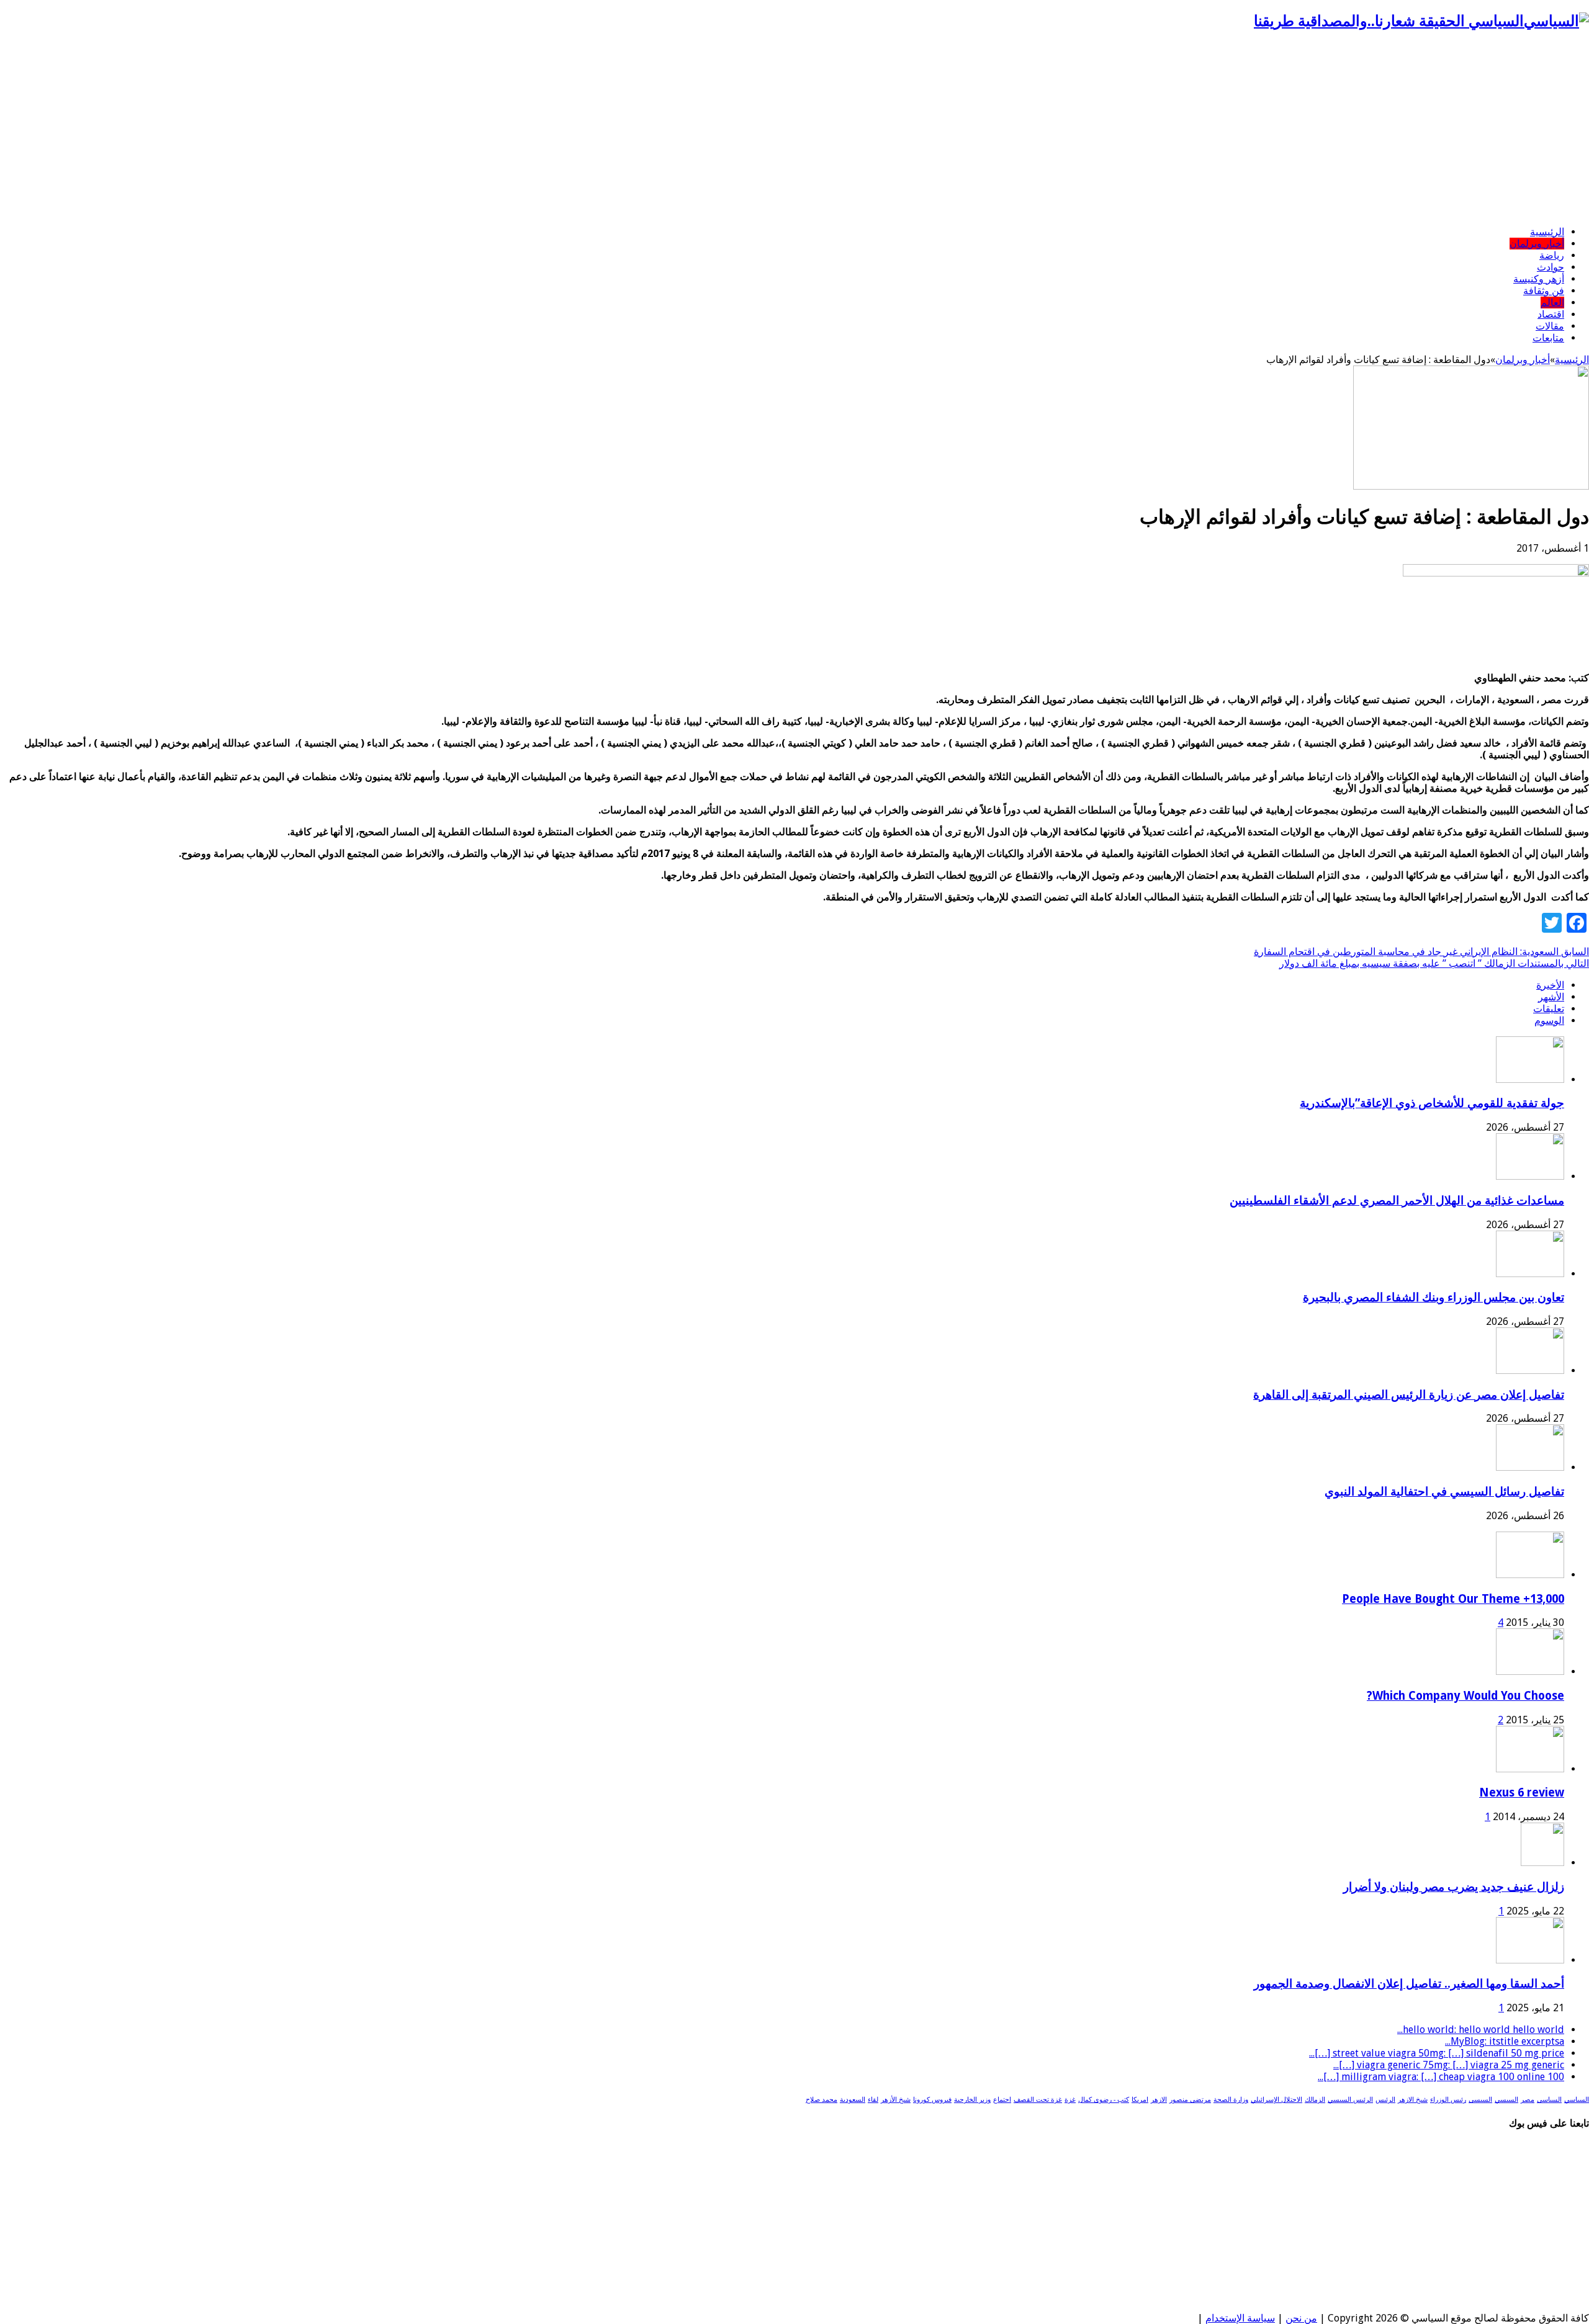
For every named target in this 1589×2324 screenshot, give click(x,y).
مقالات (1550, 326)
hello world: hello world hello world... (1481, 2030)
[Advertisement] (794, 129)
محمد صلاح (822, 2100)
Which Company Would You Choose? (1465, 1696)
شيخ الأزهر (896, 2100)
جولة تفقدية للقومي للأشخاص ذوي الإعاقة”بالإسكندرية (1432, 1103)
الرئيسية (1547, 232)
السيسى (1480, 2100)
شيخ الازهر (1413, 2100)
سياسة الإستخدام (1240, 2318)
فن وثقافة (1544, 291)
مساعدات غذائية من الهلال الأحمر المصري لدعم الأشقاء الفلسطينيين (1397, 1200)
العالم (1552, 303)
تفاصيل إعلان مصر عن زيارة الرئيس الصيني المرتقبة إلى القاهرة (1409, 1395)
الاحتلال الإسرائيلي (1276, 2100)
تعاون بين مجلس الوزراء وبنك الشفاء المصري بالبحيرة (1434, 1297)
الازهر (1159, 2100)
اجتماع (1002, 2100)
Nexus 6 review (1522, 1792)
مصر (1528, 2100)
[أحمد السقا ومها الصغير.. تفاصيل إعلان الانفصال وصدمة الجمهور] (1530, 1960)
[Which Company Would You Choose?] (1530, 1671)
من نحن (1301, 2318)
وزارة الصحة (1231, 2100)
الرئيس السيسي (1350, 2100)
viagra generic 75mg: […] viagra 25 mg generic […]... (1449, 2065)
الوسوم (1549, 1021)
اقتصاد (1551, 314)
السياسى (1549, 2100)
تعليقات (1549, 1009)
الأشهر (1551, 997)
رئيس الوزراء (1448, 2100)
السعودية (853, 2100)
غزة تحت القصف (1038, 2100)
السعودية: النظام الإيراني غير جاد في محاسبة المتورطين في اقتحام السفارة (1421, 952)
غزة (1070, 2100)
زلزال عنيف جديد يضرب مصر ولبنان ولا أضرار (1454, 1887)
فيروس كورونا (932, 2100)
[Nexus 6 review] (1530, 1769)
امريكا (1140, 2100)
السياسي (1577, 2100)
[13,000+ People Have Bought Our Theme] (1530, 1575)
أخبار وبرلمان (1537, 244)
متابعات (1548, 338)
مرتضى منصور (1190, 2100)
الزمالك (1315, 2100)
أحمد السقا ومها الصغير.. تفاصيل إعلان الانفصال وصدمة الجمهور (1409, 1984)
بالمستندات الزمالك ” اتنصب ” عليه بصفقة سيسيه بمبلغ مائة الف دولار (1434, 963)
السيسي (1506, 2100)
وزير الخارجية (972, 2100)
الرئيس (1385, 2100)
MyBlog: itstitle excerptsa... (1505, 2041)
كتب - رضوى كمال (1104, 2100)
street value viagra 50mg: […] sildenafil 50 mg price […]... (1437, 2053)
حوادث (1551, 267)
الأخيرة (1550, 985)
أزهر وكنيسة (1539, 279)
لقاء (873, 2100)
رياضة (1552, 255)
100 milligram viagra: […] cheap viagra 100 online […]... (1441, 2077)
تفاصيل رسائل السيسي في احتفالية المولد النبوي (1444, 1492)
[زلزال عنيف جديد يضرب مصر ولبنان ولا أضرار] (1542, 1863)
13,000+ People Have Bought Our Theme (1453, 1599)
